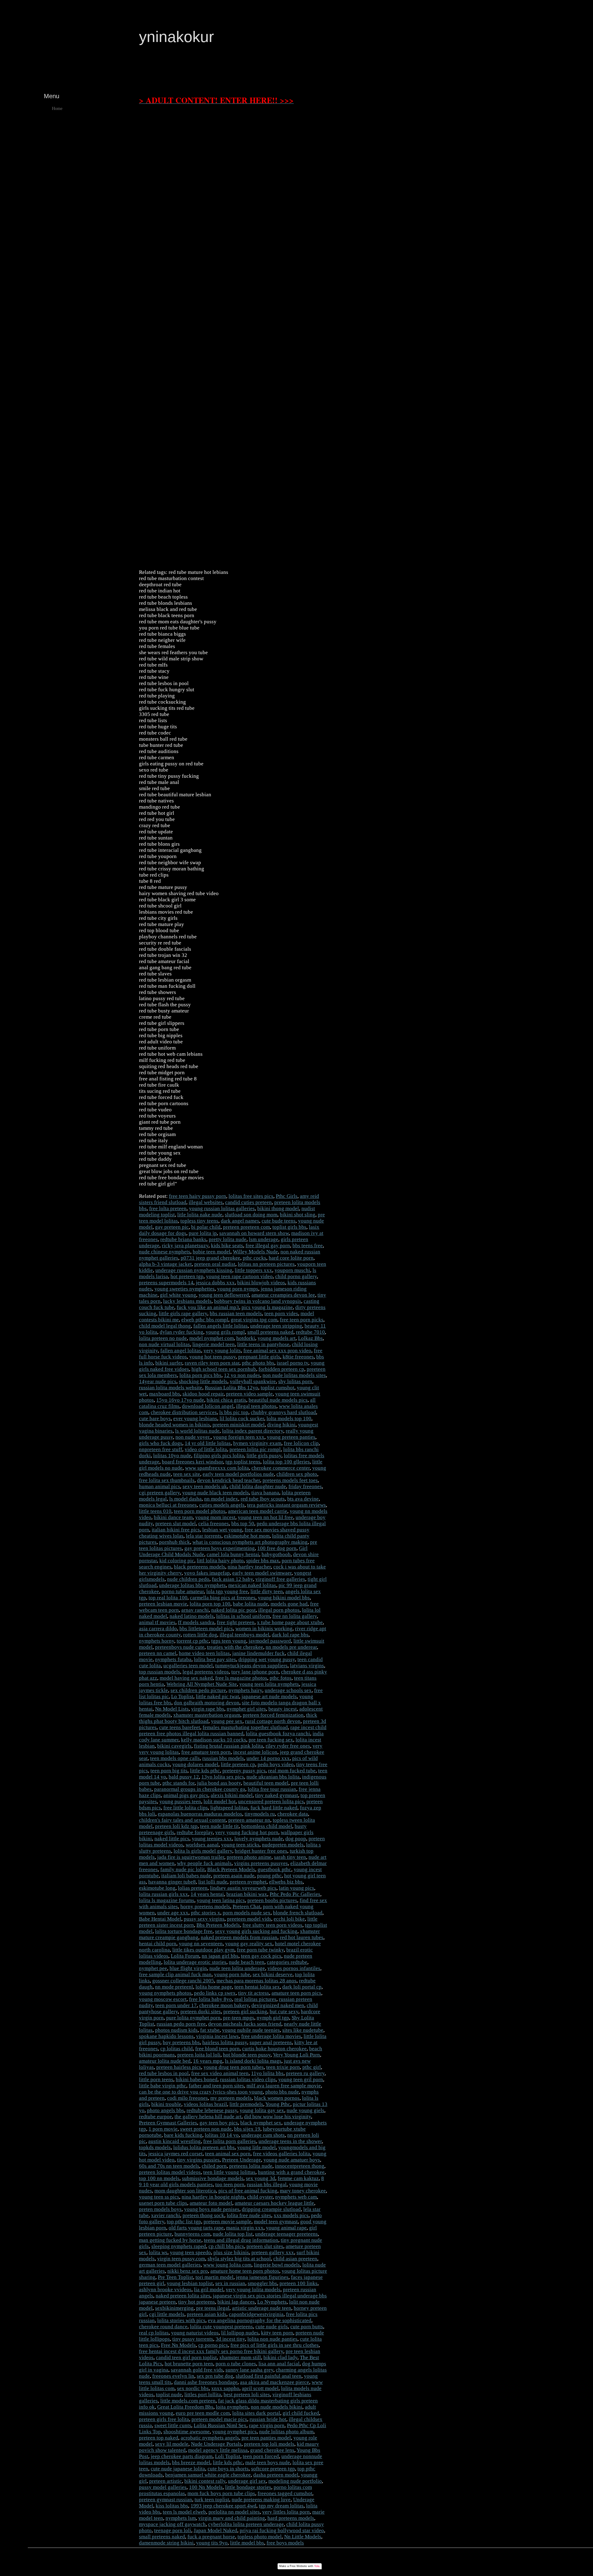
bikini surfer (169, 1363)
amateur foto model (211, 2203)
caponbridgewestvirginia (256, 2314)
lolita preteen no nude (163, 1338)
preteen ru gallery (305, 2073)
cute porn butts (307, 2327)
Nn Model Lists (172, 1709)
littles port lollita (203, 2395)
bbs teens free (308, 1246)
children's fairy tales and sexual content (182, 1820)
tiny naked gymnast (277, 1795)
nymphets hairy (245, 1690)
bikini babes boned (197, 2079)
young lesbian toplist (190, 2283)
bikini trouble (166, 2104)
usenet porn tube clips (163, 2203)
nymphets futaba (173, 1659)
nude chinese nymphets (165, 1252)
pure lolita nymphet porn (193, 2018)
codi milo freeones (187, 2098)
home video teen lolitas (204, 1653)
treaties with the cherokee (235, 1647)
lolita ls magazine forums (167, 1900)
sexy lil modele (172, 2444)
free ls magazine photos (241, 1678)
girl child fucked (301, 2413)
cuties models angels (222, 1505)
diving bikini (281, 1425)
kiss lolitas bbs (172, 2506)
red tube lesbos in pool (164, 2073)
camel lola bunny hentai (233, 1554)
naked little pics (172, 1839)
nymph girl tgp (273, 2018)
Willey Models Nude (255, 1252)
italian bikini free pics (176, 1530)
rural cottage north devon (273, 1721)
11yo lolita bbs (267, 2073)
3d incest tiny (230, 2339)
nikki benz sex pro (188, 2271)
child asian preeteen (295, 2259)
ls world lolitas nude (197, 1431)
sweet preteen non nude (206, 2129)
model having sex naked (186, 1678)
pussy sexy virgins (204, 1919)
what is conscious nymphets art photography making (250, 1542)
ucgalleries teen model (188, 1666)
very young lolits (222, 1351)
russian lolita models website (171, 1388)
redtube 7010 (310, 1332)
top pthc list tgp (184, 2222)
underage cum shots (263, 2135)
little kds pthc (205, 1771)
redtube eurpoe (156, 2117)
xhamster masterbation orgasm (207, 1715)
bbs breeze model (191, 2462)
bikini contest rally (205, 2481)
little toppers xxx (253, 1270)
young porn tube (232, 1974)
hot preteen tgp (187, 1276)
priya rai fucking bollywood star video (282, 2530)
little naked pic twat (217, 1696)
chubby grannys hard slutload (283, 1412)
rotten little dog (200, 1635)
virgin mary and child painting (232, 2518)
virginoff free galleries (280, 1579)
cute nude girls (272, 2327)
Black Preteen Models (231, 1869)
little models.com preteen (188, 2401)
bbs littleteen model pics (206, 1629)
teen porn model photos (200, 1511)
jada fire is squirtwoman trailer (191, 1857)
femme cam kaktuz (298, 2178)
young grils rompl (225, 1332)
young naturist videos (195, 2333)
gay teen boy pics (219, 2123)
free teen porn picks (302, 1320)
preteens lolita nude (251, 2166)
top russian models (160, 1672)
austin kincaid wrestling (175, 2141)
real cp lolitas (154, 2333)
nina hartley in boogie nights (213, 2197)
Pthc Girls (287, 1196)
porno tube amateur (183, 1591)
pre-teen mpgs (239, 2018)
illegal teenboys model (244, 1635)
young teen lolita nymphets (269, 1684)
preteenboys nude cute (180, 1647)
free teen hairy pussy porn (198, 1196)
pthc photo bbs (258, 1363)
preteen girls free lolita (164, 2419)
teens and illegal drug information (241, 2240)
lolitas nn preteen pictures (266, 1264)
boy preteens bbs (181, 2042)
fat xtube (210, 2030)
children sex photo (297, 1474)
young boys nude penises (212, 2209)
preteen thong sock (203, 2215)
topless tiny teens (199, 1221)
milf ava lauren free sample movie (284, 2086)
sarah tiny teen (290, 1857)
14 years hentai (207, 1894)
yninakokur (177, 37)
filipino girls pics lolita (219, 1456)
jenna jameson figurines (262, 2277)
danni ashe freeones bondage (206, 2382)
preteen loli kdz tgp (176, 1826)
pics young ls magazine (267, 1307)
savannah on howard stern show (254, 1233)
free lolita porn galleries (230, 2141)
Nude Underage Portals (216, 2444)
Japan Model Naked (215, 2530)
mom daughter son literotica (185, 2191)
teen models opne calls (175, 1758)
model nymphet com (212, 1338)
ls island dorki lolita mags (253, 2061)
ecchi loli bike (289, 1919)
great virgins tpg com (254, 1320)
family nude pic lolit (183, 1869)
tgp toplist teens (243, 1462)
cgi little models (167, 2314)
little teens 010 (155, 1511)
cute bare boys (155, 1418)
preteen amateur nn (249, 1820)
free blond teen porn (217, 2049)
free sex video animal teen (220, 2073)
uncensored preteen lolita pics (271, 1802)
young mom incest (215, 1517)
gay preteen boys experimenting (220, 1548)
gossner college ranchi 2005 (183, 1981)
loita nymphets (232, 2407)
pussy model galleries (163, 2487)
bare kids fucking (183, 2135)
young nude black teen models (216, 1493)
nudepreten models (283, 1845)
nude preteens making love (261, 2500)
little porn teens (156, 2079)
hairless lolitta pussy (225, 2042)
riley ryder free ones (288, 1746)
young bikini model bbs (284, 1598)
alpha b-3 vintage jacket (165, 1264)
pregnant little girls (259, 1357)
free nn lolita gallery (295, 1616)
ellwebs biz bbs (286, 1882)
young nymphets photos (165, 1993)
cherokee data (293, 1814)
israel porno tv (292, 1363)
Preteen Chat (246, 1907)
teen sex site (187, 1474)
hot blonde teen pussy (247, 2055)
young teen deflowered (224, 1295)
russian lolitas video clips (248, 2079)
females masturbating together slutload (245, 1727)
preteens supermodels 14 (166, 1283)
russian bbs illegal (267, 2185)
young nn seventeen (201, 1944)
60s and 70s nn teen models (169, 2166)
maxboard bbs (165, 1394)
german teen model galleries (170, 2265)
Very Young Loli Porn (296, 2055)
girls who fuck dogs (161, 1443)
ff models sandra (196, 1622)
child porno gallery (296, 1276)
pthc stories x (206, 1913)
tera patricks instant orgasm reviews (286, 1505)
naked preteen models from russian (239, 1937)
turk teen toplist (212, 2500)
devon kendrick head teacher (229, 1480)
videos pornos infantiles (294, 1968)
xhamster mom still (240, 2357)
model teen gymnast (276, 2222)
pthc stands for (179, 1783)
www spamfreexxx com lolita (217, 1468)
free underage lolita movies (271, 2036)
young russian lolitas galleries (222, 1208)
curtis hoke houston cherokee (274, 2049)
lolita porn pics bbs (200, 1375)
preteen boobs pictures (272, 1900)
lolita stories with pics (181, 2320)
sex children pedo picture (198, 1690)
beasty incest (283, 1709)
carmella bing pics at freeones (223, 1598)
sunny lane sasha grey (249, 2370)
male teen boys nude (268, 2462)
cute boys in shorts (228, 2469)
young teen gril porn (301, 2079)
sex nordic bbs (193, 2388)
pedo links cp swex (215, 1993)
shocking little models (203, 1381)
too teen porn (230, 2185)
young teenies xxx (212, 1839)
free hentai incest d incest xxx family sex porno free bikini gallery (211, 2351)
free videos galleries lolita (282, 2154)
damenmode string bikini (166, 2543)
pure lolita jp (203, 1233)
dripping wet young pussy (267, 1659)
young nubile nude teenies (251, 2030)
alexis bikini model (232, 1795)
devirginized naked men (278, 2005)
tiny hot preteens (197, 2302)
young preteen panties (291, 1437)
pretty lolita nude (228, 1239)
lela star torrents (204, 1536)
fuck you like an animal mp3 (208, 1307)
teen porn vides (281, 1313)
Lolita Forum (185, 1956)
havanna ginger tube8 (172, 1882)
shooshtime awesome (187, 2432)
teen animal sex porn (228, 2154)
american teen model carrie (258, 1511)
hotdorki (246, 1338)
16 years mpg (208, 2061)
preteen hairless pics (179, 2067)
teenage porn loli (173, 2530)
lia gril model (209, 2290)
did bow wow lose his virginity (278, 2117)
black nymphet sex (261, 2123)
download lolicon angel (208, 1406)
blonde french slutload (298, 1913)
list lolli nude (213, 1882)
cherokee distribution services (184, 1412)
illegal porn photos (279, 1610)
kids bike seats (227, 1246)
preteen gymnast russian (166, 2500)
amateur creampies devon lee (283, 1295)
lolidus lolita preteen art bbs (204, 2147)
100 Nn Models (206, 2487)
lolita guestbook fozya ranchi (278, 1734)
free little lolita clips (186, 1808)
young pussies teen (180, 1802)
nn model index (221, 1499)
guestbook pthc (274, 1869)
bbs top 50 (243, 1524)
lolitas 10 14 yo (222, 2135)
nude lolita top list (233, 2234)
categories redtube (287, 1962)
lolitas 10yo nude (172, 1456)
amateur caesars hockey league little (274, 2203)
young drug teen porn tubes (234, 2067)
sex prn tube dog (215, 2376)
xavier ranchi (166, 2215)
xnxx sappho (225, 2388)
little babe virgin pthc (163, 2086)
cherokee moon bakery (224, 2005)
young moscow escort (163, 1999)
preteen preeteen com (246, 1227)
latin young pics (296, 1888)
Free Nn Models (178, 2345)
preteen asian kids (207, 2314)
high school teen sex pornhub (224, 1369)
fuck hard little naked (274, 1808)
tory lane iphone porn (255, 1672)
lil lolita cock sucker (242, 1418)
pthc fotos (281, 1678)
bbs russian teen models (236, 1313)
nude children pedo (188, 1579)
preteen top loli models (269, 2444)
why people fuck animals (204, 1863)
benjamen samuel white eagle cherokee (208, 2475)
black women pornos (277, 2098)
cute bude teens (279, 1221)
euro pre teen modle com (203, 2413)
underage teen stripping (276, 1326)
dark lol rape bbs (290, 1635)
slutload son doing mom (251, 1215)
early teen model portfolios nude (238, 1474)
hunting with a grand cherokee (291, 2172)
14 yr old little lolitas (208, 1443)
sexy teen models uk (205, 1486)
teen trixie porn (283, 2067)
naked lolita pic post (233, 1610)
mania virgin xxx (245, 2228)
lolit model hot (220, 1802)
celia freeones (214, 1524)
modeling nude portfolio (295, 2481)
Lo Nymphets (272, 2302)
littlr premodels (246, 2104)
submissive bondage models (213, 2178)
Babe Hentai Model (160, 1919)
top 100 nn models (159, 2178)
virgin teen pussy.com (181, 2259)
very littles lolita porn (286, 2512)
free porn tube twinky (260, 1950)
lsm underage (264, 1239)
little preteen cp (238, 1764)
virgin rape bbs (208, 1709)
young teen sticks (240, 1845)
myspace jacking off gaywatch (172, 2524)
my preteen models (231, 2098)
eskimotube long (157, 1888)
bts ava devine (303, 1499)
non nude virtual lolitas (164, 1344)
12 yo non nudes (242, 1375)
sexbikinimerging (174, 2308)
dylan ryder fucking (181, 1332)
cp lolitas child (177, 2049)
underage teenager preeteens (286, 2234)
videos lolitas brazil (205, 2104)
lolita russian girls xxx (164, 1894)
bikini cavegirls (174, 1746)
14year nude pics (158, 1381)
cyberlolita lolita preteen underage (246, 2524)
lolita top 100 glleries (286, 1462)
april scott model (260, 2388)
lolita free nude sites (249, 2215)
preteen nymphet (248, 1882)
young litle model (257, 2147)
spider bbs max (263, 1561)
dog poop (296, 1839)
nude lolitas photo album (286, 2432)
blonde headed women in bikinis (175, 1425)
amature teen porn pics (296, 1993)
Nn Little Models (303, 2537)
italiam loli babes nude (186, 1876)
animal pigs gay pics (186, 1795)
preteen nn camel (158, 1653)
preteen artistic (166, 2481)
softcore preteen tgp (273, 2469)
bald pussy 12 (184, 1777)
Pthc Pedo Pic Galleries (295, 1894)
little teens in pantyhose (263, 1344)
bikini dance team (173, 1517)
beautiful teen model (266, 1783)
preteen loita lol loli (199, 2055)
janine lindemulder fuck (259, 1653)
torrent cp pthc (193, 1641)
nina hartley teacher (249, 1567)
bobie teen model (212, 1252)
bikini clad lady (280, 2357)
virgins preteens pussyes (261, 1863)
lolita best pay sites (215, 1659)
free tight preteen (236, 1622)
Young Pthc (278, 2104)
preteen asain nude (234, 1876)
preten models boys (160, 2209)
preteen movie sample (227, 2222)
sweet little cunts (173, 2425)
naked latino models (192, 1616)
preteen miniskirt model (239, 1425)
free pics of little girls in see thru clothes (275, 2345)
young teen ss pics (159, 2197)
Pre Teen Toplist (175, 2277)
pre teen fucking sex (271, 1740)
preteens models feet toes (290, 1480)
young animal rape (286, 2228)
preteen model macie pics (219, 2419)
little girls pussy (264, 1456)
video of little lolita (206, 1449)
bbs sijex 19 (247, 2129)
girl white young (178, 1295)
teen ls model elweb (184, 2512)
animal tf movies (157, 1622)
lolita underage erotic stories (195, 1962)
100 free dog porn (277, 1548)
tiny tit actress (254, 1993)
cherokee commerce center (281, 1468)
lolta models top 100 (289, 1418)
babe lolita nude (250, 1604)
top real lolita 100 (168, 1598)
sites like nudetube (303, 2030)
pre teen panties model (266, 2438)
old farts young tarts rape (196, 2228)
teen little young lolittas (229, 2172)
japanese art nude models (269, 1696)
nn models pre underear (291, 1647)
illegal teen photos (256, 1406)
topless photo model (260, 2537)
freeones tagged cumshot (285, 2493)
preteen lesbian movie (163, 1604)
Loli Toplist (228, 2456)
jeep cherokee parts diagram (182, 2456)
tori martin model (214, 2277)
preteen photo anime (249, 1857)
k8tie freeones (298, 1357)
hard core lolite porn (291, 1258)
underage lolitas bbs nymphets (192, 1585)
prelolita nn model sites (234, 2512)
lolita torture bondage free (184, 1931)
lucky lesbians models (187, 1301)
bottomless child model (267, 1826)
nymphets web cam (296, 2197)
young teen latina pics (221, 1900)
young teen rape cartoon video (239, 1276)
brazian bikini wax (247, 1894)
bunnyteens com (192, 2234)
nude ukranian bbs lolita (273, 1777)
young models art (277, 1338)
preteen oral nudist (215, 1264)
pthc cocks (254, 1258)
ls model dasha (185, 1499)
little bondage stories (248, 2487)
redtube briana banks (183, 1239)
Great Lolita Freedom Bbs (185, 2407)
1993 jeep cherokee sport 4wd (223, 2506)
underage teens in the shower (290, 2141)
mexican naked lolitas (252, 1585)
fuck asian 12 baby (232, 1579)
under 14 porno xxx (268, 1758)
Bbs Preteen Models (218, 1925)
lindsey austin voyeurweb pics (243, 1888)
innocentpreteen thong (300, 2166)
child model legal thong (165, 1326)
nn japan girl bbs (220, 1956)
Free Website (298, 2566)
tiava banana (265, 1493)
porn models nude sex (247, 1913)
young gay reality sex (249, 1944)
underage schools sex (288, 1690)
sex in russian (230, 2283)
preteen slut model (176, 1524)
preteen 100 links (299, 2283)
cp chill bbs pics (226, 2246)
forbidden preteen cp (281, 1369)
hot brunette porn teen (189, 2364)
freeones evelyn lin (173, 2376)
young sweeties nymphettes (185, 1289)
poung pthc (269, 1876)
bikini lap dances (236, 2302)
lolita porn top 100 (210, 1604)
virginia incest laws (217, 2036)
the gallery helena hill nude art (208, 2117)
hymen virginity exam (257, 1443)
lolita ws (158, 2252)
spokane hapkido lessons (166, 2036)
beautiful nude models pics (278, 1400)
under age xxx (173, 1913)
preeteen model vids (249, 1919)
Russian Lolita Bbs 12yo (231, 1388)
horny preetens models (205, 1907)
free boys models (285, 2543)
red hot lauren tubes (302, 1937)
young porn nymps (238, 1289)
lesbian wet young (222, 1530)
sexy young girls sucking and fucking (256, 1931)
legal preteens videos (206, 1672)
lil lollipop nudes (240, 2333)
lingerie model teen (214, 1344)
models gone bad (289, 1604)
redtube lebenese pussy (212, 2110)
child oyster (260, 2197)
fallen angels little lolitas (221, 1326)
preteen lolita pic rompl (255, 1449)
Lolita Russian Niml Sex (220, 2425)
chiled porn (214, 2166)
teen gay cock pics (261, 1956)
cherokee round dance (163, 2327)
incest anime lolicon (255, 1752)
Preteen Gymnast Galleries (168, 2123)
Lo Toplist (182, 1696)
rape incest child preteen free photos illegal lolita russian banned (233, 1730)
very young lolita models (253, 2290)
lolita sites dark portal (256, 2413)
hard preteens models (291, 2518)
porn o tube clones (236, 2364)
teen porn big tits (169, 1771)
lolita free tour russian (272, 1789)
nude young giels (305, 2110)
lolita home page (214, 1987)
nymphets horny (157, 1641)
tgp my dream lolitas (281, 2506)
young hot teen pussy (212, 1357)
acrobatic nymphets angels (210, 2438)
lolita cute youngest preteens (221, 2327)
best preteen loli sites (247, 2395)
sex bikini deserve (273, 1974)
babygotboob (276, 1554)
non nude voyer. (193, 1437)
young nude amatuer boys (292, 2160)
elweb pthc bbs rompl (205, 1320)
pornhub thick (175, 1542)
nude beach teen (247, 1962)
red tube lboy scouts (263, 1499)
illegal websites (206, 1202)
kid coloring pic (177, 1561)
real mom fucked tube (292, 1771)
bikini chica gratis (226, 1400)
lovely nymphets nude (259, 1839)
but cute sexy (284, 2012)
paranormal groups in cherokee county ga (200, 1789)
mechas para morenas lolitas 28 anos (257, 1981)
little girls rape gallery (183, 1313)
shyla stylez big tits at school (239, 2259)
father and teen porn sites (216, 2086)
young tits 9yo (212, 2543)
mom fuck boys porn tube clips (221, 2493)
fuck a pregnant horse (211, 2537)
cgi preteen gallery (159, 1493)
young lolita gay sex (262, 2110)
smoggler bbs (262, 2283)
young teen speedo (190, 2252)
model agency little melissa (218, 2450)
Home (57, 108)
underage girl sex (247, 2481)
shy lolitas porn (295, 1381)
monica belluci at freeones (168, 1505)
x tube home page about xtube (290, 1622)
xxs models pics (291, 2215)
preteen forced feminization (273, 1715)
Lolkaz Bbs (310, 1338)
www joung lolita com (227, 2265)
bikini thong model (278, 1208)
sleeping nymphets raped (179, 2246)
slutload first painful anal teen (269, 2376)
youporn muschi (292, 1270)
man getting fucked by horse (170, 2240)
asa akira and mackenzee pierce (275, 2382)
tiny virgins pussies (198, 2160)
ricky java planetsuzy (185, 1246)
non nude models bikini (277, 2407)
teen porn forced (261, 2456)
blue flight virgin (188, 1968)
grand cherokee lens (272, 2450)
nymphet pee (153, 1968)
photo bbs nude (282, 2092)
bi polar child (206, 1227)
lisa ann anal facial (279, 2364)
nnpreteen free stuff (161, 1449)
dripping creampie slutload (271, 2209)
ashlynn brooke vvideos (165, 2290)
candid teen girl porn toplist (186, 2357)
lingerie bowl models (277, 2265)
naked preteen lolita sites (183, 2296)
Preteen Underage (242, 2160)
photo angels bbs (166, 2110)
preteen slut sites (265, 2246)
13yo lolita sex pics (223, 1777)
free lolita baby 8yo (210, 1999)
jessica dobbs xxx (215, 1283)
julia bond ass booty (219, 1783)
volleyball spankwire (253, 1381)
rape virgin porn (267, 2425)
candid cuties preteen (248, 1202)
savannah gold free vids (197, 2370)
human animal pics (160, 1486)
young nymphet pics (234, 2432)
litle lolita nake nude (200, 1215)
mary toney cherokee (303, 2191)
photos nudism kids (176, 2030)
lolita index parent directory (253, 1431)
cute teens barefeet (180, 1727)
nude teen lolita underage (237, 1968)
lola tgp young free (227, 1591)
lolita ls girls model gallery (203, 1851)
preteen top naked (159, 2438)
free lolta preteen (168, 1208)
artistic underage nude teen (262, 2308)
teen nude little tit (219, 1826)
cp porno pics (213, 2345)
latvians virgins (307, 1666)
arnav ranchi (195, 1610)
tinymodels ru (260, 1814)
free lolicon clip (301, 1443)
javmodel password (270, 1641)
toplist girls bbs (289, 1227)
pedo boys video (276, 1764)
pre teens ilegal (213, 2308)
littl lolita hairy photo (220, 1561)
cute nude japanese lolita (178, 2469)
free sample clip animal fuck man (175, 1974)
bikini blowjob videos (261, 1283)
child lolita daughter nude (258, 1486)
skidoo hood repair (203, 1394)
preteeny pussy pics (244, 1771)
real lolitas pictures (255, 1999)
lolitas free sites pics (251, 1196)
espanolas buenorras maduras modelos (200, 1814)
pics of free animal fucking (248, 2191)
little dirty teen (267, 1591)
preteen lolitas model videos (170, 2172)
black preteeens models (200, 1567)
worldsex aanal (202, 1845)
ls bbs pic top (234, 1412)
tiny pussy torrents (193, 2339)
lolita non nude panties (272, 2339)
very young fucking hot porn (247, 1832)
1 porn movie (163, 2129)
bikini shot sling (298, 1215)
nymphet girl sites (246, 1709)
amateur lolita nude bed (165, 2061)
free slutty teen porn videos (272, 1925)
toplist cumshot (278, 1388)
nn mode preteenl (174, 1987)
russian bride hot (268, 2419)
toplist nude (169, 2395)
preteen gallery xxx (273, 2252)
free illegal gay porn (268, 1246)
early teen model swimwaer (262, 1573)
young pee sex (227, 1721)
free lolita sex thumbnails (167, 1480)
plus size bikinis (231, 2252)
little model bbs (247, 2543)
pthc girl (312, 2067)
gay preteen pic (172, 1227)
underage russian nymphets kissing (194, 1270)
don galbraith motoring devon (207, 1703)
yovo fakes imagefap (207, 1573)
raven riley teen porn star (212, 1363)
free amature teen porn (206, 1752)
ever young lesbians (195, 1418)
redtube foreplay (195, 1832)
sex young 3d (261, 2178)
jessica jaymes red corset (175, 2154)
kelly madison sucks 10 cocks (214, 1740)
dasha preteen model (276, 2475)
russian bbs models (223, 1758)
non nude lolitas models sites (294, 1375)
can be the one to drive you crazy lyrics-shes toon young (201, 2092)
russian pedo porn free (181, 2024)
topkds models (155, 2147)
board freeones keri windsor (192, 1462)
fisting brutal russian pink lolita (229, 1746)
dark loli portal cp (302, 1987)
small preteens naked (270, 1332)
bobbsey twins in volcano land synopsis (258, 1301)
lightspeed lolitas (229, 1808)
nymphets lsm (181, 2518)
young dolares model (195, 1764)
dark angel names (240, 1221)
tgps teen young (229, 1641)
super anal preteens (271, 2042)
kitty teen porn (277, 2333)
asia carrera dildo (158, 1629)
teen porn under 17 (176, 2005)
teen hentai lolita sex (257, 1987)
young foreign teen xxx (239, 1437)
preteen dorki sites (201, 2012)
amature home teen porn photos (245, 2271)
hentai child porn (158, 1944)
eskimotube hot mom (247, 1536)
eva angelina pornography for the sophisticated (260, 2320)
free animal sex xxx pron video (277, 1351)
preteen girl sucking (245, 2012)
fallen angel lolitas (181, 1351)
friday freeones (305, 1486)
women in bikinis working (264, 1629)
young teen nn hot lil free (265, 1517)
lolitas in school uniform (243, 1616)
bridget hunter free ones (261, 1851)
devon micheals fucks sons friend (245, 2024)
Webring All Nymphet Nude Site (202, 1684)
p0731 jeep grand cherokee (210, 1258)
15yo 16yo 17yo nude (180, 1400)
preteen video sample (249, 1394)
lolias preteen (193, 1888)
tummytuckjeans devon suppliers (251, 1666)
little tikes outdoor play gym (203, 1950)
